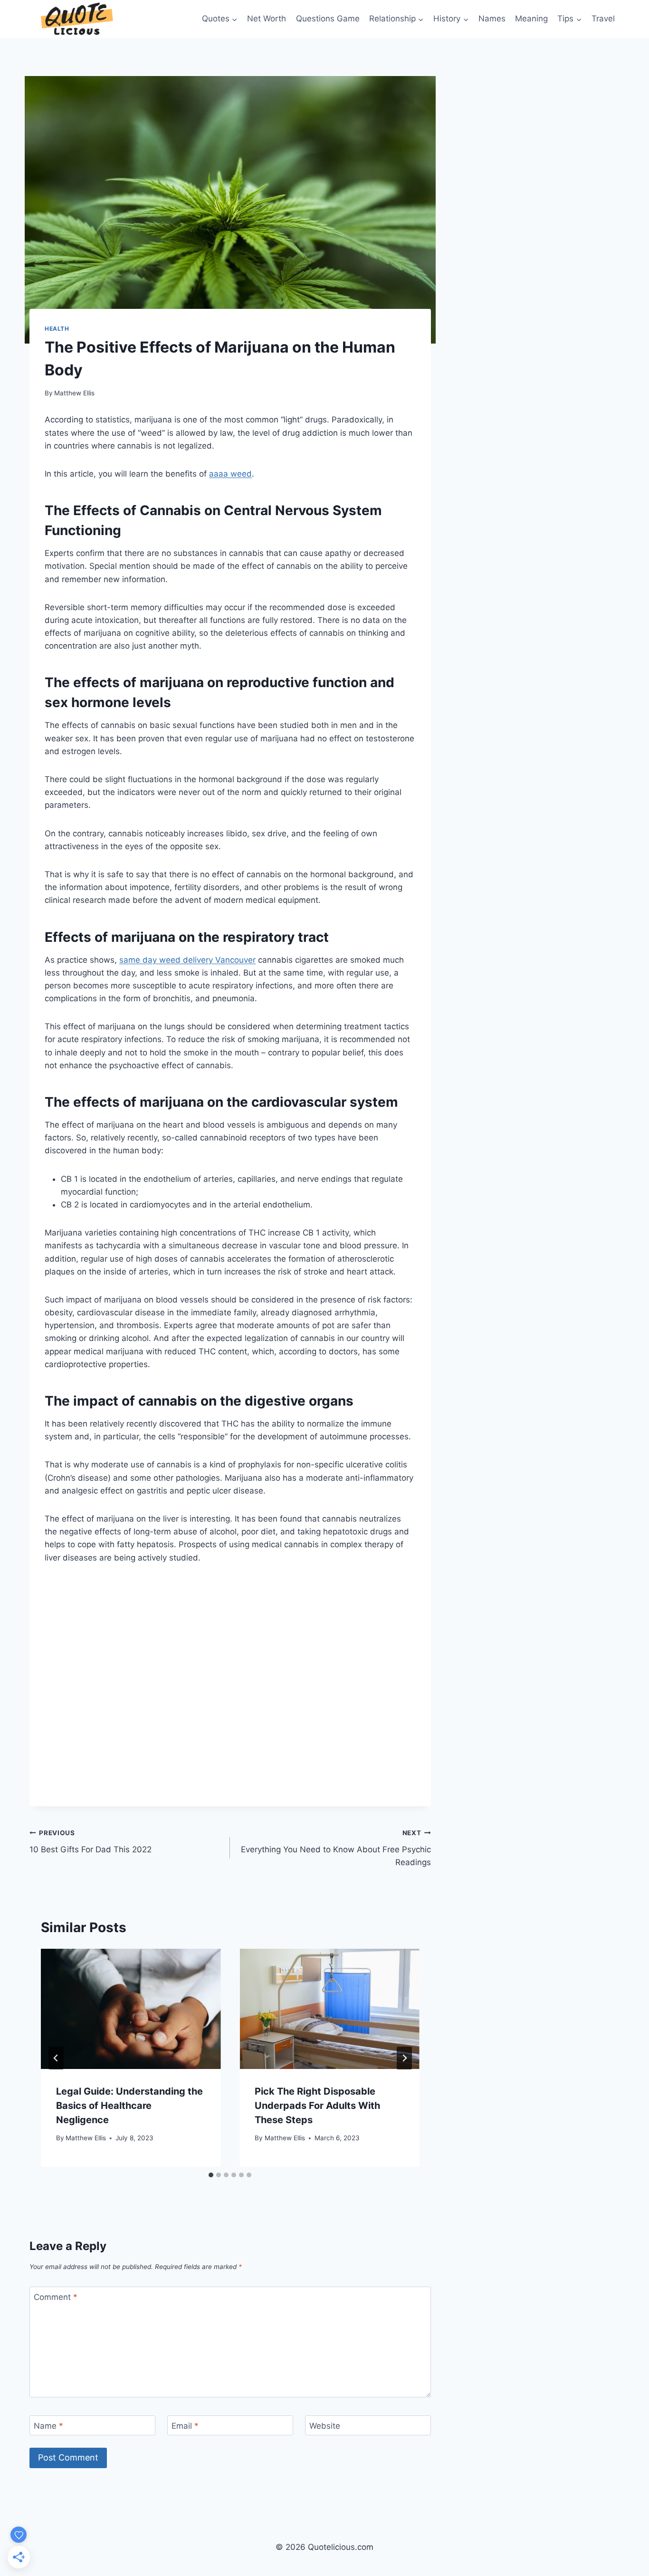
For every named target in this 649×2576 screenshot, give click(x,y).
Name (48, 2426)
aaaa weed (230, 474)
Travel (603, 19)
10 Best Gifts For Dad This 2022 (91, 1842)
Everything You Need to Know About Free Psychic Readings (336, 1848)
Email (185, 2426)
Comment (56, 2297)
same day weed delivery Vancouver (187, 960)
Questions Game (328, 19)
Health (57, 329)
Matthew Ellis (74, 393)
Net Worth (267, 19)
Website (325, 2426)
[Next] (404, 2058)
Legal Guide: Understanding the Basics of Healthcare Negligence (129, 2106)
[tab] (211, 2175)
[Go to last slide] (56, 2058)
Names (492, 19)
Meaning (531, 19)
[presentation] (131, 2009)
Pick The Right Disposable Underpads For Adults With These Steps (317, 2106)
